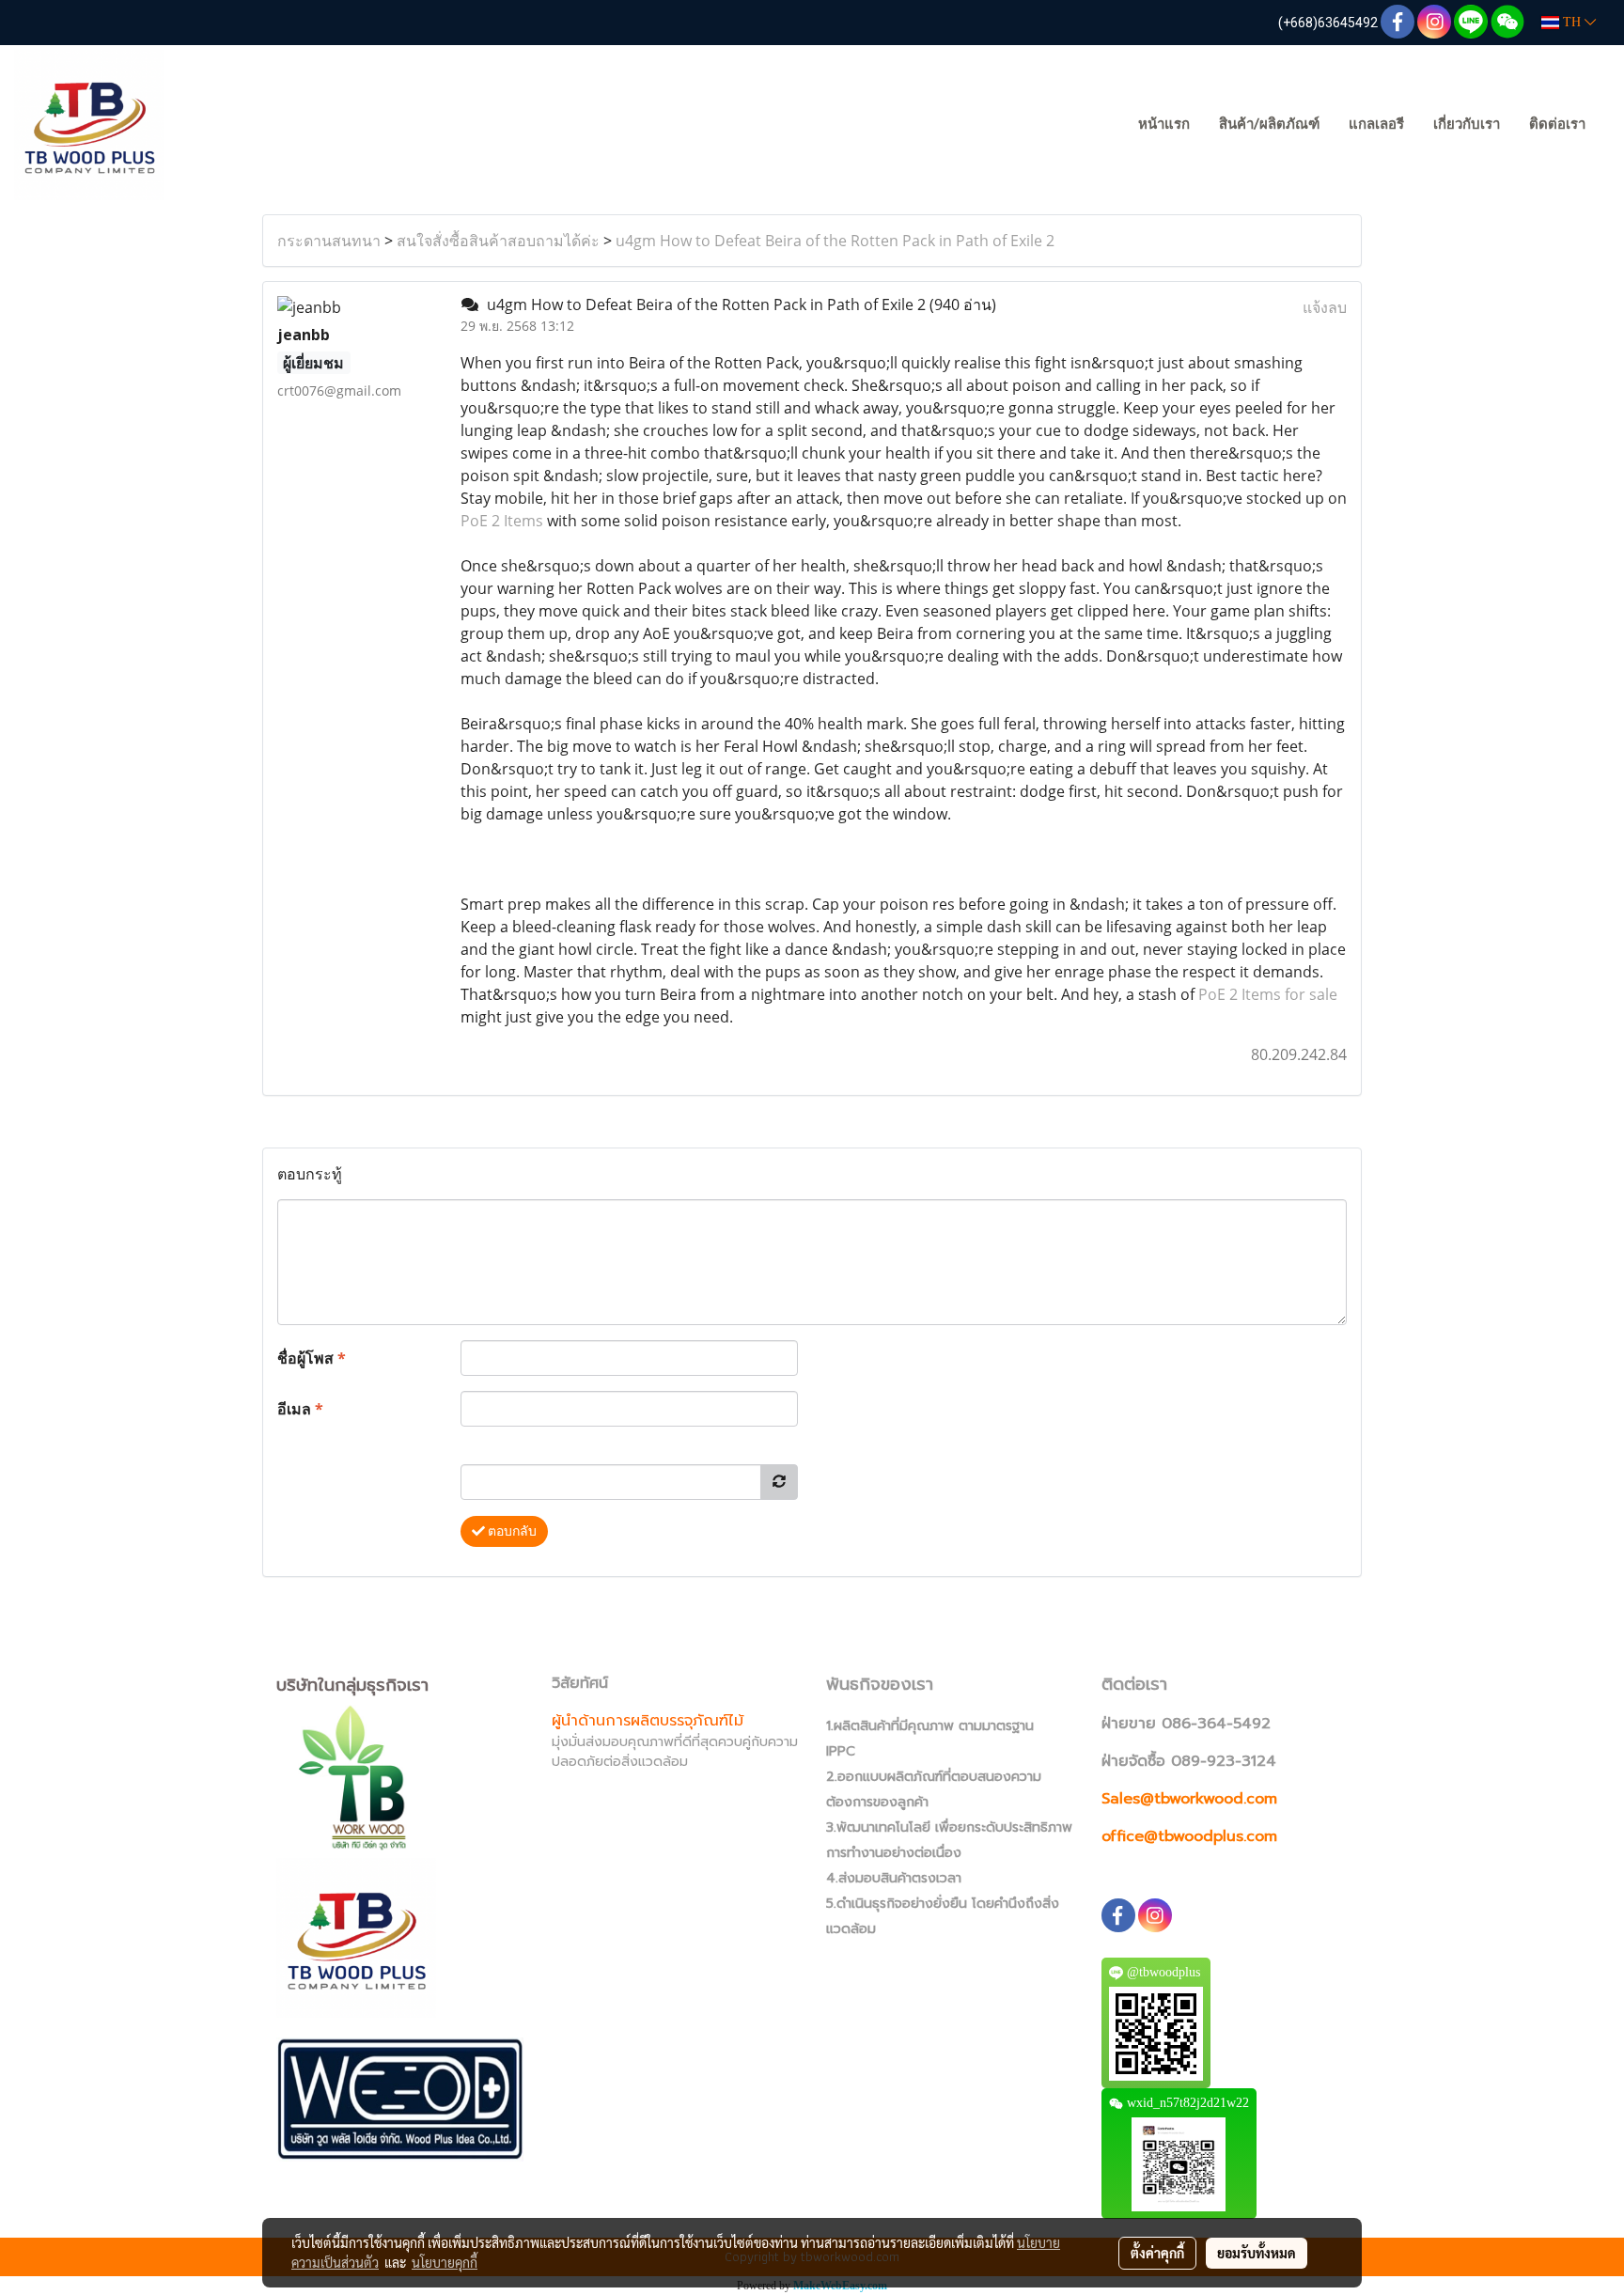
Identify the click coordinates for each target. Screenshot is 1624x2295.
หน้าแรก (1164, 124)
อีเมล (300, 1409)
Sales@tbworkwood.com (1189, 1799)
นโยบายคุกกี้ (445, 2262)
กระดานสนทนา (329, 241)
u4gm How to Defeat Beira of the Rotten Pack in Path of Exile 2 (835, 241)
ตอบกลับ (511, 1531)
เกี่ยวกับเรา (1467, 124)
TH (1572, 22)
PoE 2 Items (502, 521)
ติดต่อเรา (1557, 124)
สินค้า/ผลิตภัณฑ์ (1269, 124)
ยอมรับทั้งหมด (1257, 2253)
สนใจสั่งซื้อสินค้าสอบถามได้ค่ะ (498, 241)
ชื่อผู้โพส (312, 1358)
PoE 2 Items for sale (1268, 994)
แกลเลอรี (1376, 124)
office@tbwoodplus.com (1189, 1836)
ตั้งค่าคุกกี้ (1157, 2253)
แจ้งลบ (1325, 307)
